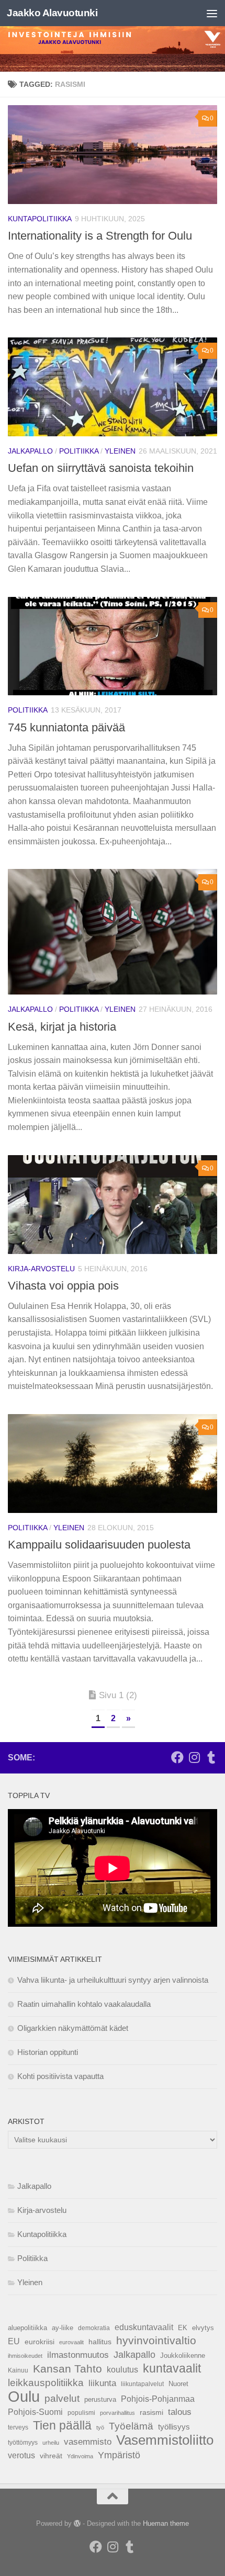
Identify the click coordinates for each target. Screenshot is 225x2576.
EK (183, 2328)
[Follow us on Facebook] (177, 1757)
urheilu (51, 2443)
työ (100, 2427)
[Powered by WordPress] (77, 2523)
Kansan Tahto (67, 2369)
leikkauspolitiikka (46, 2383)
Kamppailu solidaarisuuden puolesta (99, 1545)
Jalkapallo (30, 451)
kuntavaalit (172, 2368)
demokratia (94, 2328)
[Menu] (212, 13)
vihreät (51, 2456)
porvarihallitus (117, 2413)
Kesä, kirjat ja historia (62, 1027)
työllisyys (174, 2427)
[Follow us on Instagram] (194, 1757)
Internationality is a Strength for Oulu (100, 236)
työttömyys (23, 2443)
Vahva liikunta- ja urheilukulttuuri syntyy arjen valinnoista (113, 1980)
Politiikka (79, 451)
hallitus (100, 2342)
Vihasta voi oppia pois (63, 1286)
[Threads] (211, 1757)
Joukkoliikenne (183, 2355)
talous (180, 2412)
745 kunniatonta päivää (66, 727)
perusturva (100, 2399)
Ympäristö (119, 2455)
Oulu (24, 2397)
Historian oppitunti (48, 2052)
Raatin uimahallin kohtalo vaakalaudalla (84, 2004)
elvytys (203, 2328)
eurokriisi (40, 2342)
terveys (18, 2427)
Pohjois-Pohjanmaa (158, 2399)
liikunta (102, 2383)
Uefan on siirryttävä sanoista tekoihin (101, 468)
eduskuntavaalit (144, 2327)
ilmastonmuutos (78, 2355)
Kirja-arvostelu (41, 1269)
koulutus (122, 2369)
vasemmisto (88, 2442)
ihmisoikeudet (25, 2356)
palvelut (62, 2398)
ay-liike (63, 2328)
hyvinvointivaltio (156, 2341)
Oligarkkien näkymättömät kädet (73, 2028)
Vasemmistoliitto (165, 2440)
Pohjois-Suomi (35, 2412)
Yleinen (120, 451)
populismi (81, 2413)
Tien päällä (62, 2425)
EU (14, 2341)
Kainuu (18, 2370)
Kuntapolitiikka (40, 219)
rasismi (151, 2413)
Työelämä (131, 2426)
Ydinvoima (80, 2456)
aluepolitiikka (27, 2328)
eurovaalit (71, 2342)
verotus (21, 2455)
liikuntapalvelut (142, 2384)
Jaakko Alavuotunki (52, 13)
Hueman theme (166, 2523)
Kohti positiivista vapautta (60, 2076)
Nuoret (178, 2384)
